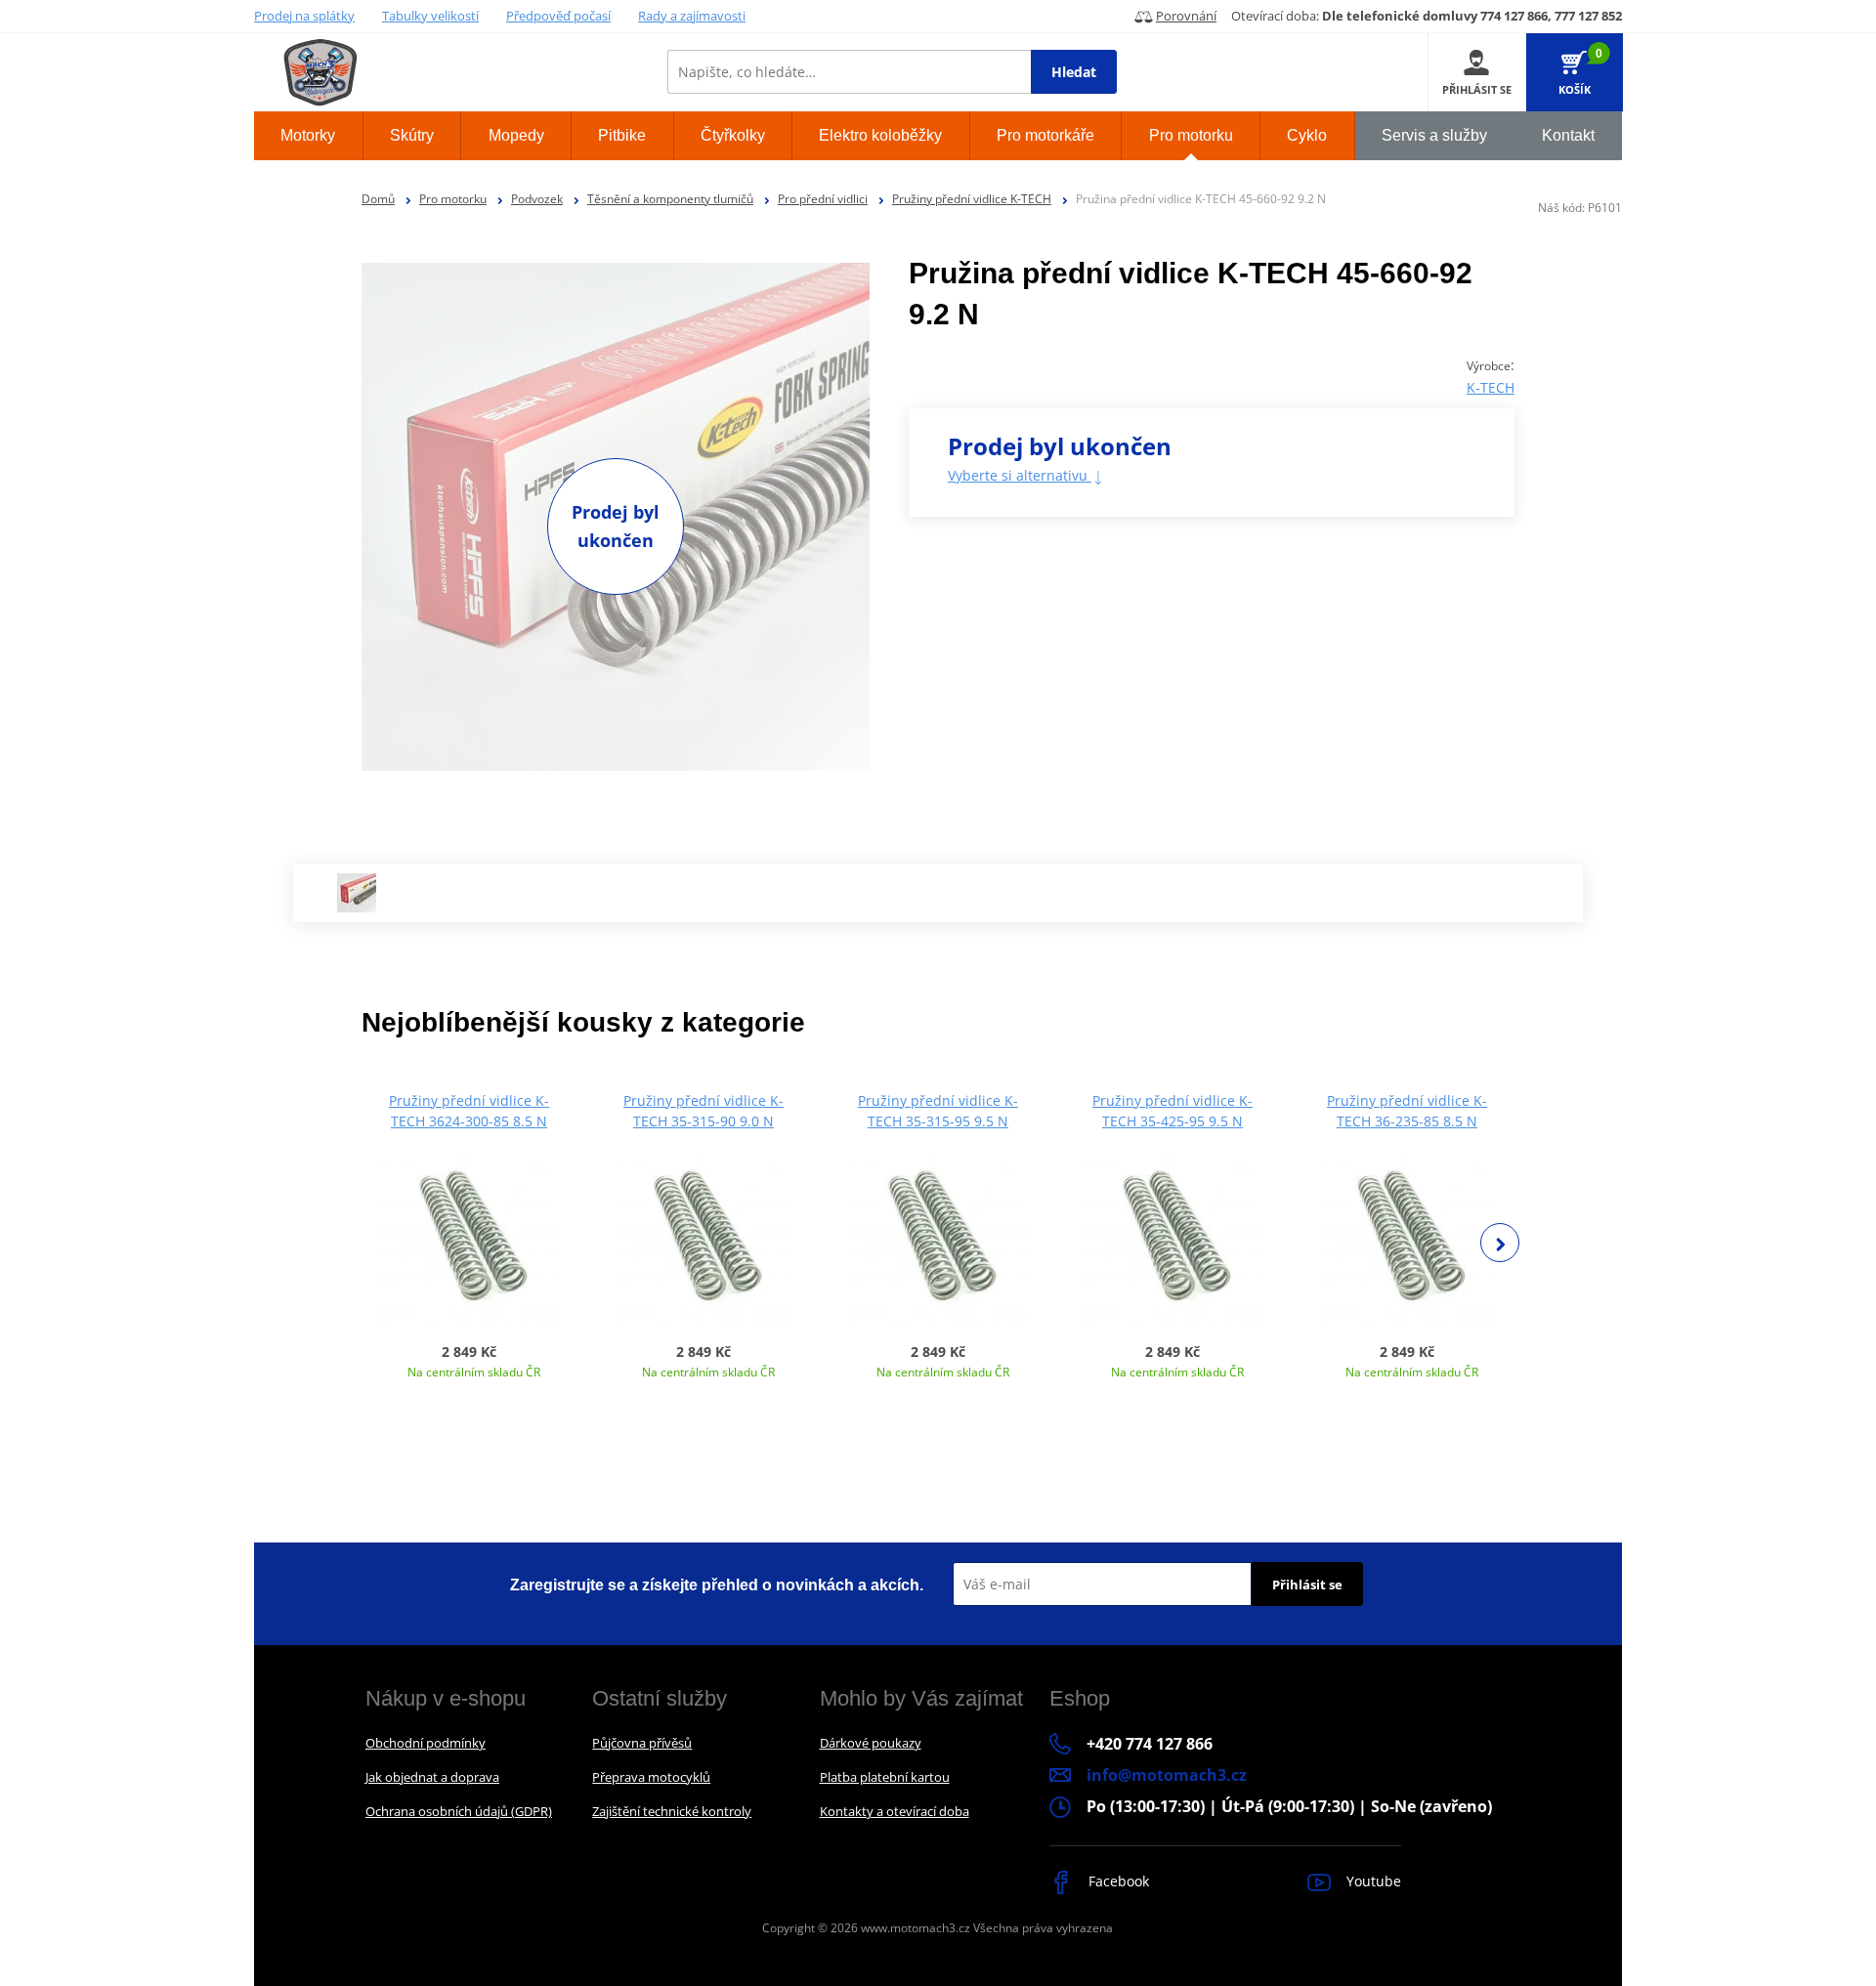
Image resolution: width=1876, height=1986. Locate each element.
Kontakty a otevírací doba (895, 1811)
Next (1500, 1243)
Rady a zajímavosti (692, 16)
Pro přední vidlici (823, 199)
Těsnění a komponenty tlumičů (670, 199)
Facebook (1117, 1881)
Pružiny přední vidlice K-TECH (972, 199)
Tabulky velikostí (430, 16)
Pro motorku (453, 199)
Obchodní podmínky (426, 1743)
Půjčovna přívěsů (642, 1743)
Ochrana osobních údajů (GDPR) (459, 1811)
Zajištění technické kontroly (672, 1811)
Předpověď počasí (558, 16)
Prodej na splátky (304, 16)
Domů (378, 199)
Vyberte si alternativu (1020, 475)
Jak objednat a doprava (432, 1777)
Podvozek (537, 199)
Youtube (1372, 1881)
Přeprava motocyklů (651, 1777)
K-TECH (1491, 387)
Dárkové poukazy (871, 1743)
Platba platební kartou (885, 1777)
